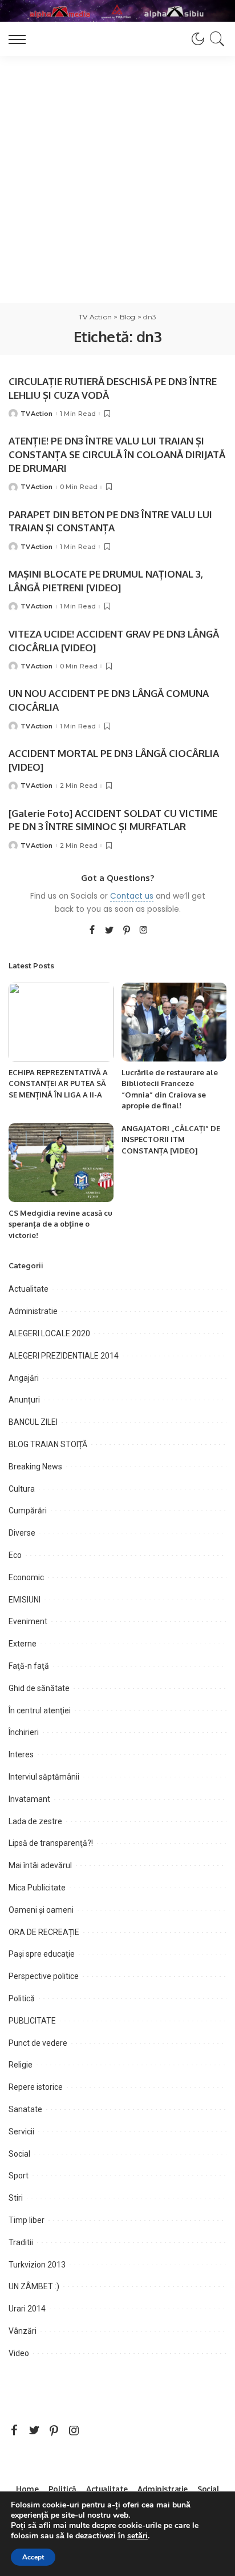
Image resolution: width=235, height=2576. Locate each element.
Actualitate (29, 1289)
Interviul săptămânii (44, 1777)
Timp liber (27, 2220)
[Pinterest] (127, 931)
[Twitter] (110, 931)
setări (137, 2536)
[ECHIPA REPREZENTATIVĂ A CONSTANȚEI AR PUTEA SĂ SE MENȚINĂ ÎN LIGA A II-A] (61, 1022)
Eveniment (28, 1621)
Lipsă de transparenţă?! (51, 1843)
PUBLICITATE (32, 2021)
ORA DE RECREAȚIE (44, 1932)
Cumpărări (28, 1511)
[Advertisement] (117, 179)
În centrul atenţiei (40, 1710)
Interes (21, 1754)
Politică (22, 1998)
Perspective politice (44, 1976)
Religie (21, 2065)
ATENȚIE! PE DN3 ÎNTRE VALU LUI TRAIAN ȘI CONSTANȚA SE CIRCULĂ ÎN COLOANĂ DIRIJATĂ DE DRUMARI (117, 454)
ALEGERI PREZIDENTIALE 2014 (64, 1356)
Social (19, 2154)
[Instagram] (144, 931)
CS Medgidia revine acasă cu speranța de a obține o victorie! (60, 1224)
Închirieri (24, 1732)
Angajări (24, 1378)
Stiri (16, 2198)
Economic (26, 1577)
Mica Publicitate (37, 1888)
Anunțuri (24, 1400)
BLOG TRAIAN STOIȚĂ (48, 1444)
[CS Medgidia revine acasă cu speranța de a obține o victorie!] (61, 1163)
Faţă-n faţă (29, 1666)
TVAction (37, 414)
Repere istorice (36, 2087)
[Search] (215, 39)
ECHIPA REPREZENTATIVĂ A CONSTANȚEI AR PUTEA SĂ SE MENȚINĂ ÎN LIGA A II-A (58, 1083)
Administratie (33, 1311)
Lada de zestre (35, 1821)
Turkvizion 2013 (37, 2265)
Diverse (22, 1533)
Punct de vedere (38, 2043)
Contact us (132, 896)
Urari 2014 (27, 2309)
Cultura (22, 1489)
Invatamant (29, 1799)
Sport (19, 2176)
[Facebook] (92, 931)
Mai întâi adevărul (40, 1865)
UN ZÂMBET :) (34, 2286)
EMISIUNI (25, 1600)
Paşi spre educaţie (42, 1954)
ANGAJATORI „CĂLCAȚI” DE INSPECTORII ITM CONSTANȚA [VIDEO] (171, 1139)
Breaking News (35, 1467)
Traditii (21, 2242)
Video (19, 2353)
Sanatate (25, 2109)
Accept (33, 2557)
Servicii (21, 2132)
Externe (23, 1644)
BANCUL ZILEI (33, 1422)
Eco (15, 1555)
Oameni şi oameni (41, 1910)
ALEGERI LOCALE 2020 (49, 1333)
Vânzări (23, 2331)
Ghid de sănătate (39, 1688)
